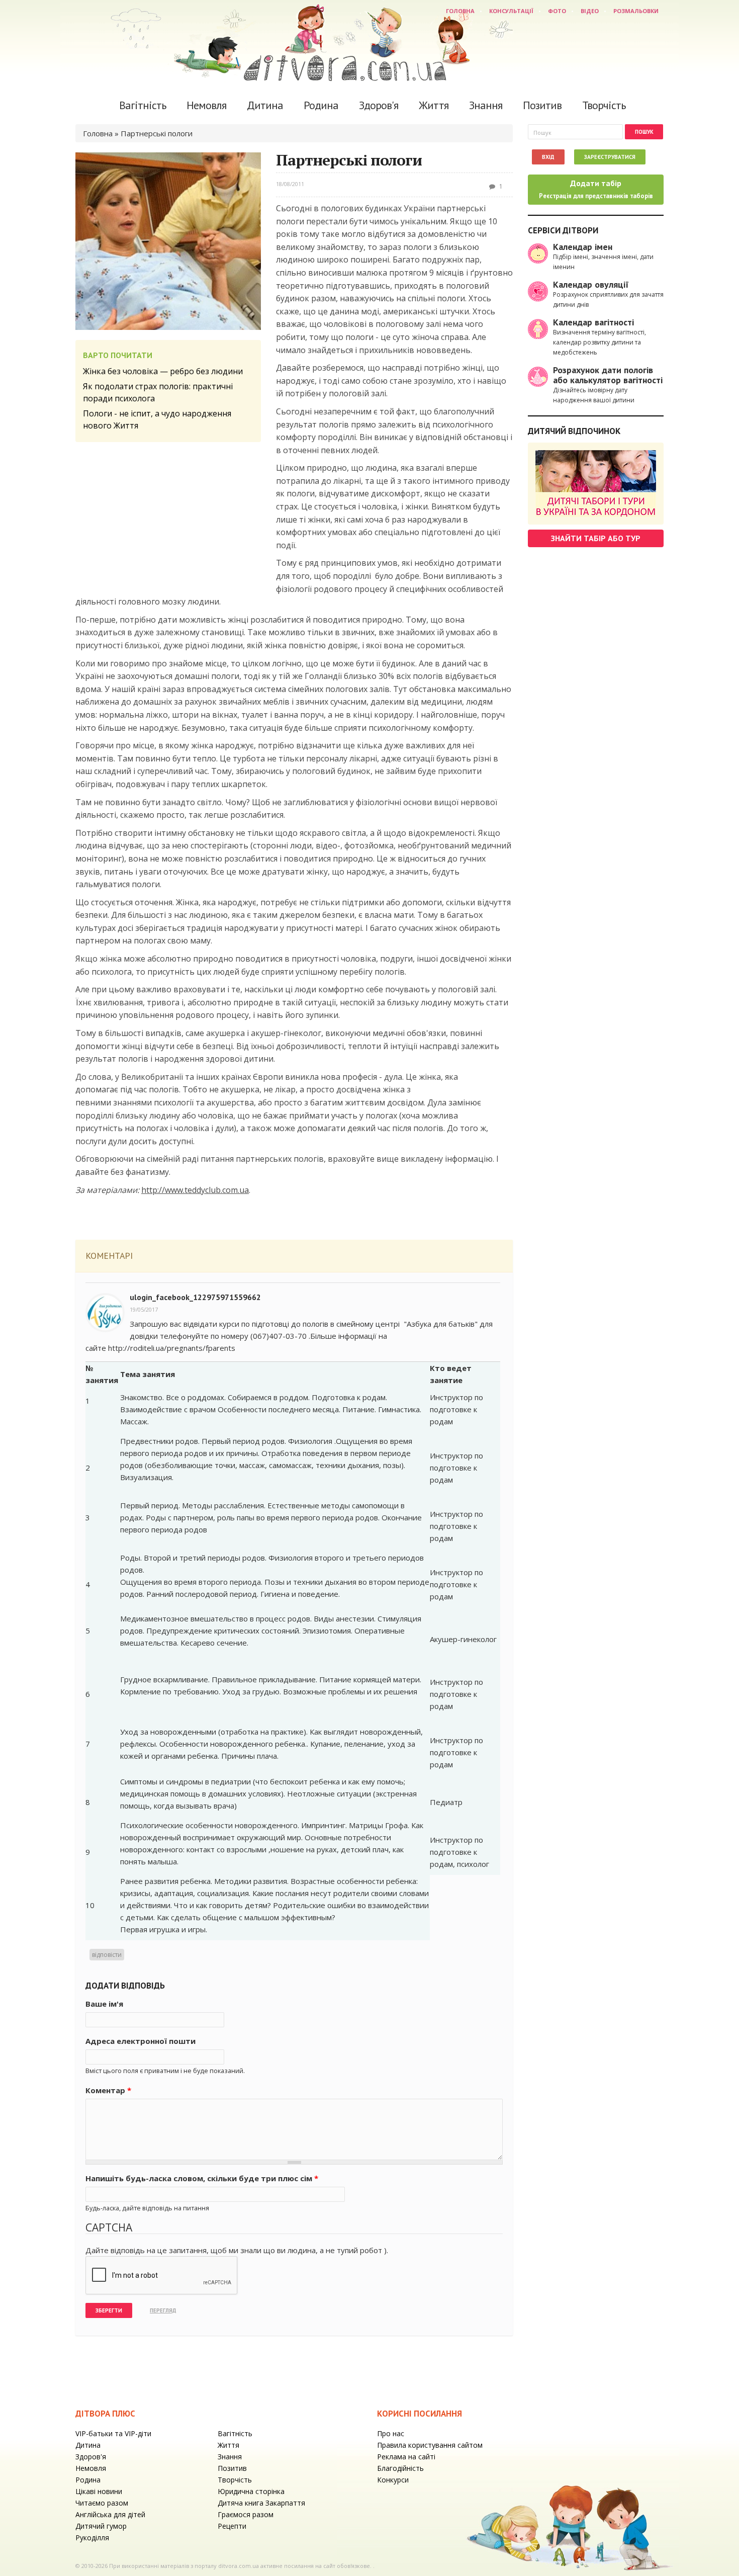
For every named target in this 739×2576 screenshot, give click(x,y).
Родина (321, 105)
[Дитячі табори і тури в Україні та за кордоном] (596, 484)
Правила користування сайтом (430, 2445)
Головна (460, 11)
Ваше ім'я (104, 2004)
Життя (434, 105)
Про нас (391, 2433)
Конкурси (393, 2480)
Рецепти (232, 2526)
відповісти (107, 1955)
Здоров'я (379, 105)
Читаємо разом (102, 2503)
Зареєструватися (610, 157)
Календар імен (583, 247)
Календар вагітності (593, 322)
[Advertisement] (168, 518)
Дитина (265, 105)
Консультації (511, 11)
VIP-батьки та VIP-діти (113, 2433)
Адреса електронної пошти (141, 2041)
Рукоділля (92, 2538)
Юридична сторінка (251, 2491)
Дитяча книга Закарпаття (261, 2503)
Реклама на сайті (406, 2457)
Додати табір (596, 189)
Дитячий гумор (101, 2526)
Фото (557, 11)
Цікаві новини (99, 2491)
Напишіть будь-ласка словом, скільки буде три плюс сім (202, 2178)
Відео (590, 11)
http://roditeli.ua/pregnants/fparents (172, 1348)
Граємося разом (246, 2514)
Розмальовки (636, 11)
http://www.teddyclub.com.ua (195, 1190)
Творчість (604, 105)
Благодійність (400, 2468)
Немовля (206, 105)
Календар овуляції (591, 284)
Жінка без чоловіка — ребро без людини (163, 371)
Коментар (108, 2090)
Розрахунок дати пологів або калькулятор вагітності (608, 375)
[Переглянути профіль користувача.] (105, 1312)
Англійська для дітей (110, 2514)
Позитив (542, 105)
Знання (486, 105)
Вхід (548, 157)
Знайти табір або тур (596, 538)
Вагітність (143, 105)
